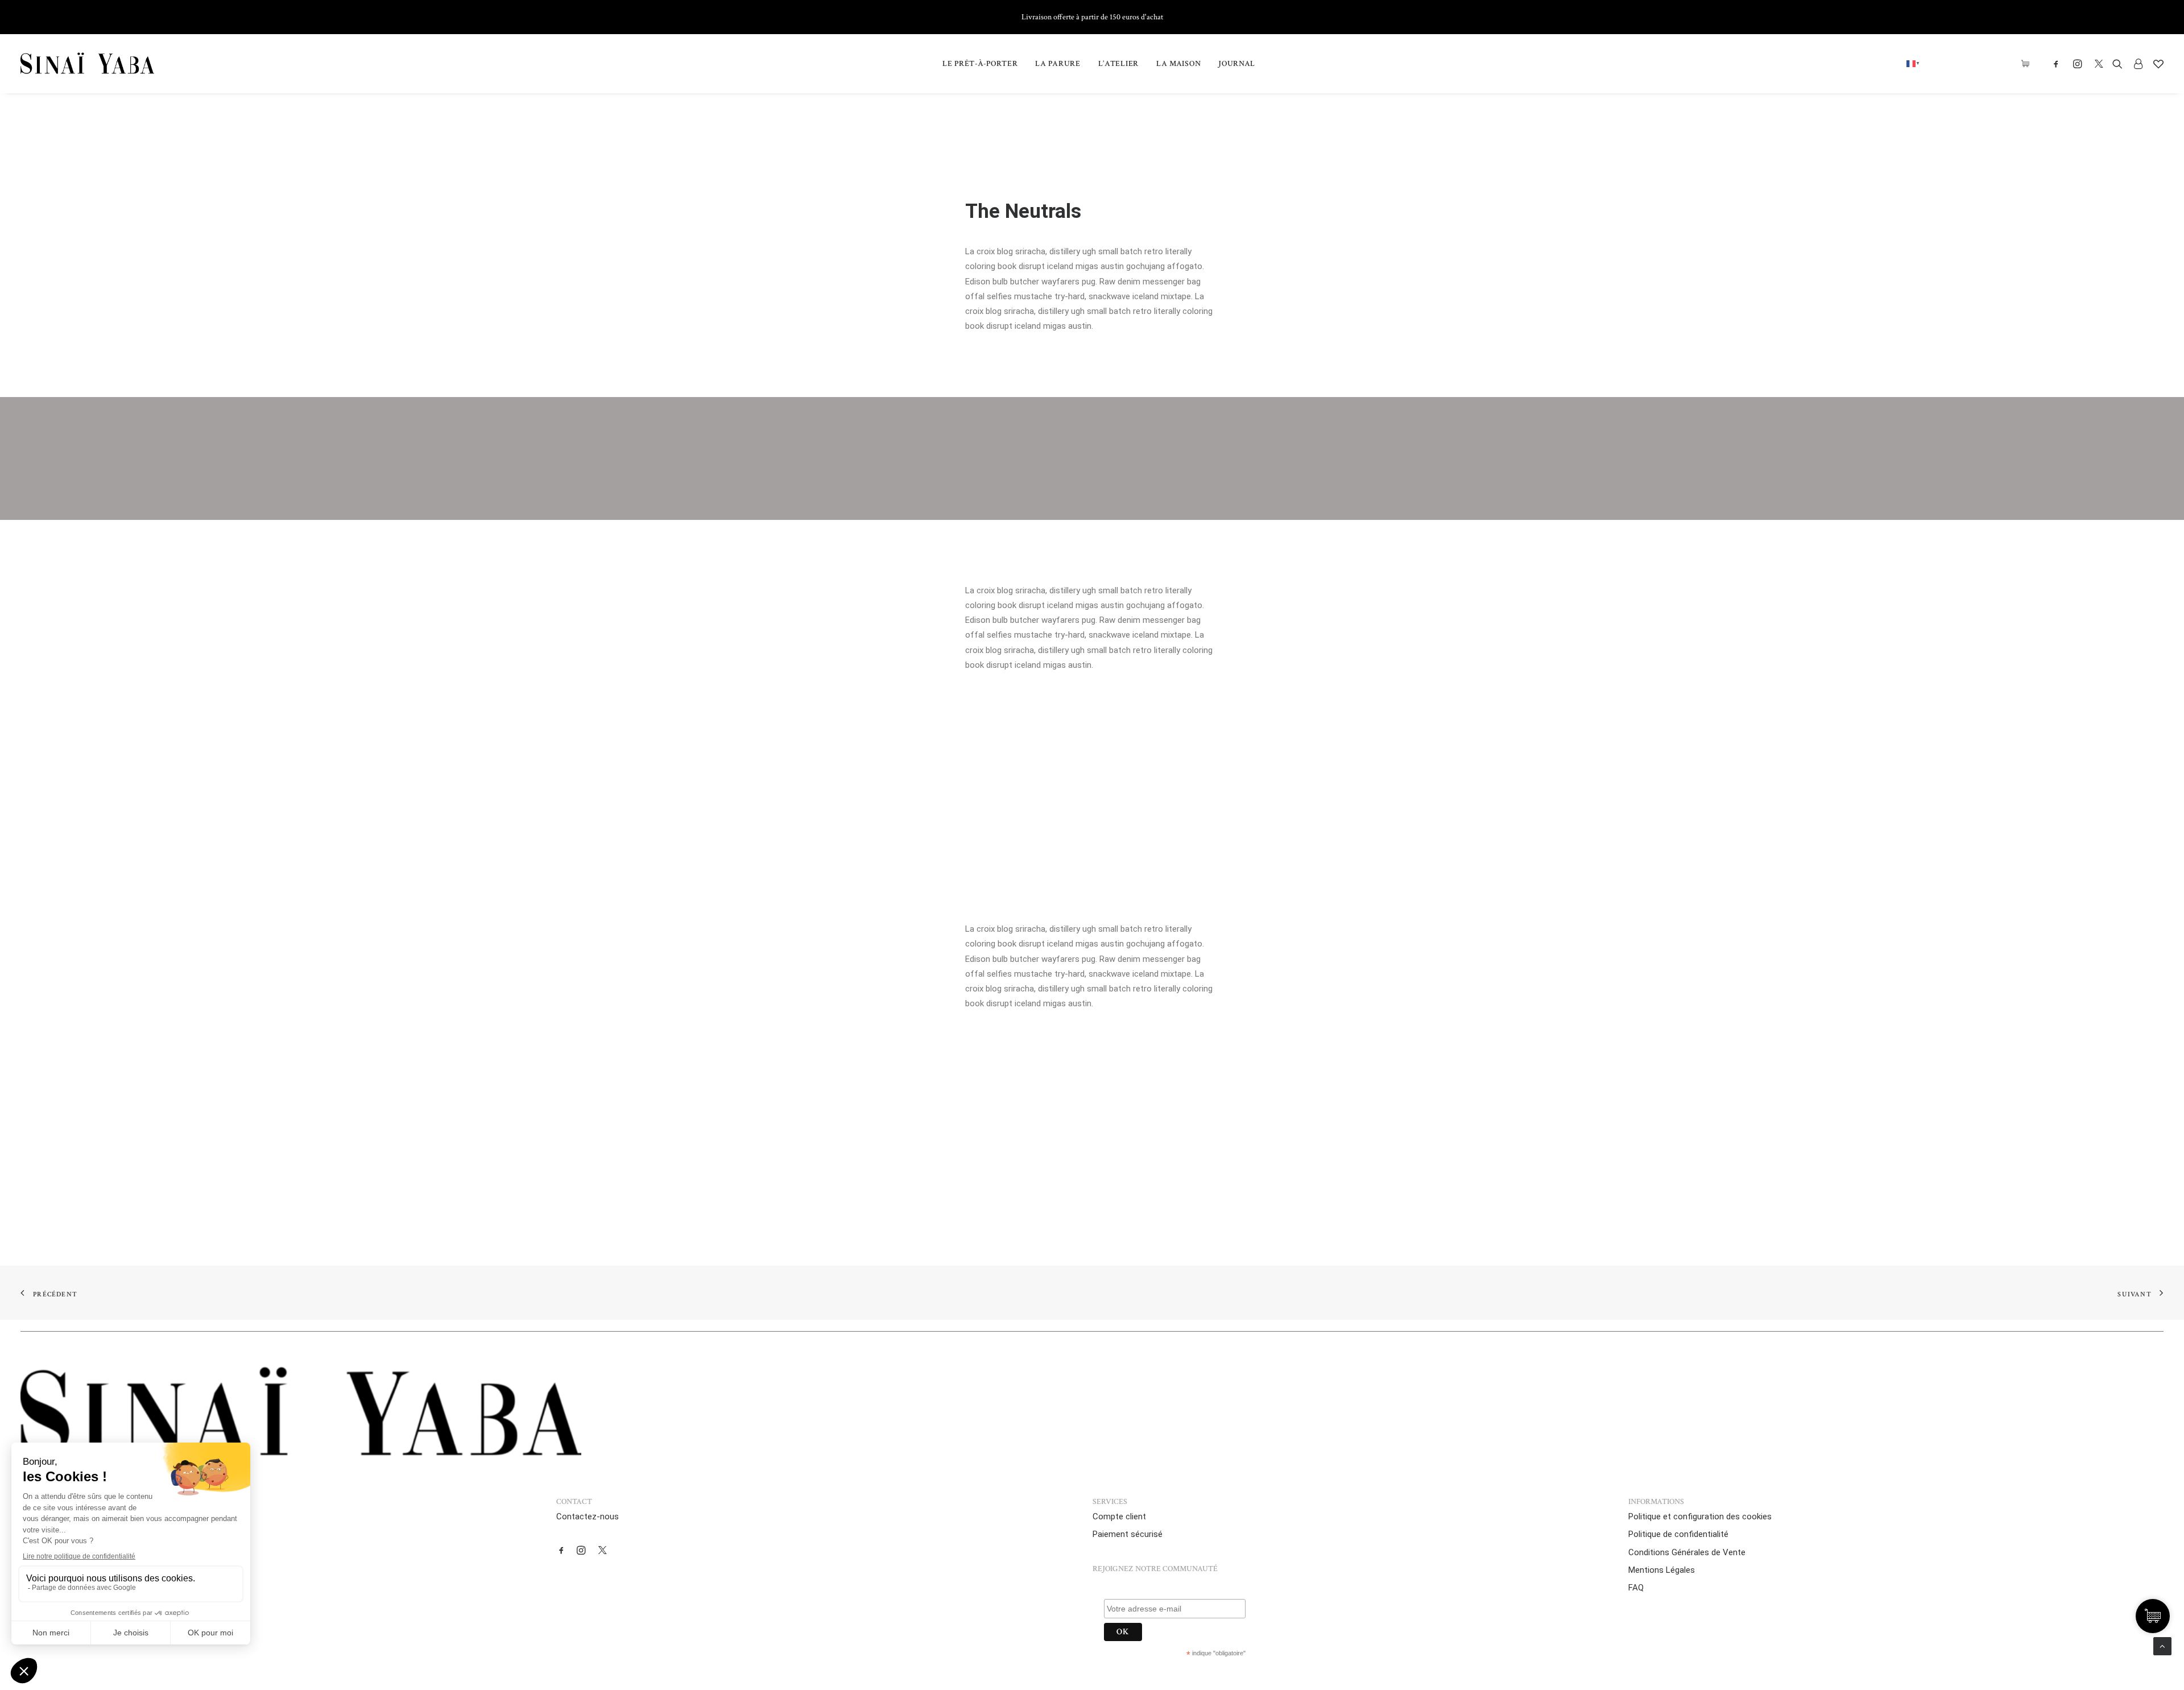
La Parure (1058, 64)
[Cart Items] (2028, 64)
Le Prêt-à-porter (980, 64)
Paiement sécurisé (1128, 1534)
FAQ (1636, 1588)
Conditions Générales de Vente (1687, 1552)
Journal (1237, 64)
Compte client (1119, 1517)
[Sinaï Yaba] (87, 64)
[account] (2138, 64)
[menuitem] (980, 64)
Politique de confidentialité (1678, 1534)
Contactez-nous (588, 1517)
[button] (2059, 64)
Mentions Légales (1662, 1570)
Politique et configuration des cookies (1700, 1517)
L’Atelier (1118, 64)
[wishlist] (2156, 64)
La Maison (1178, 64)
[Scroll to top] (2162, 1646)
